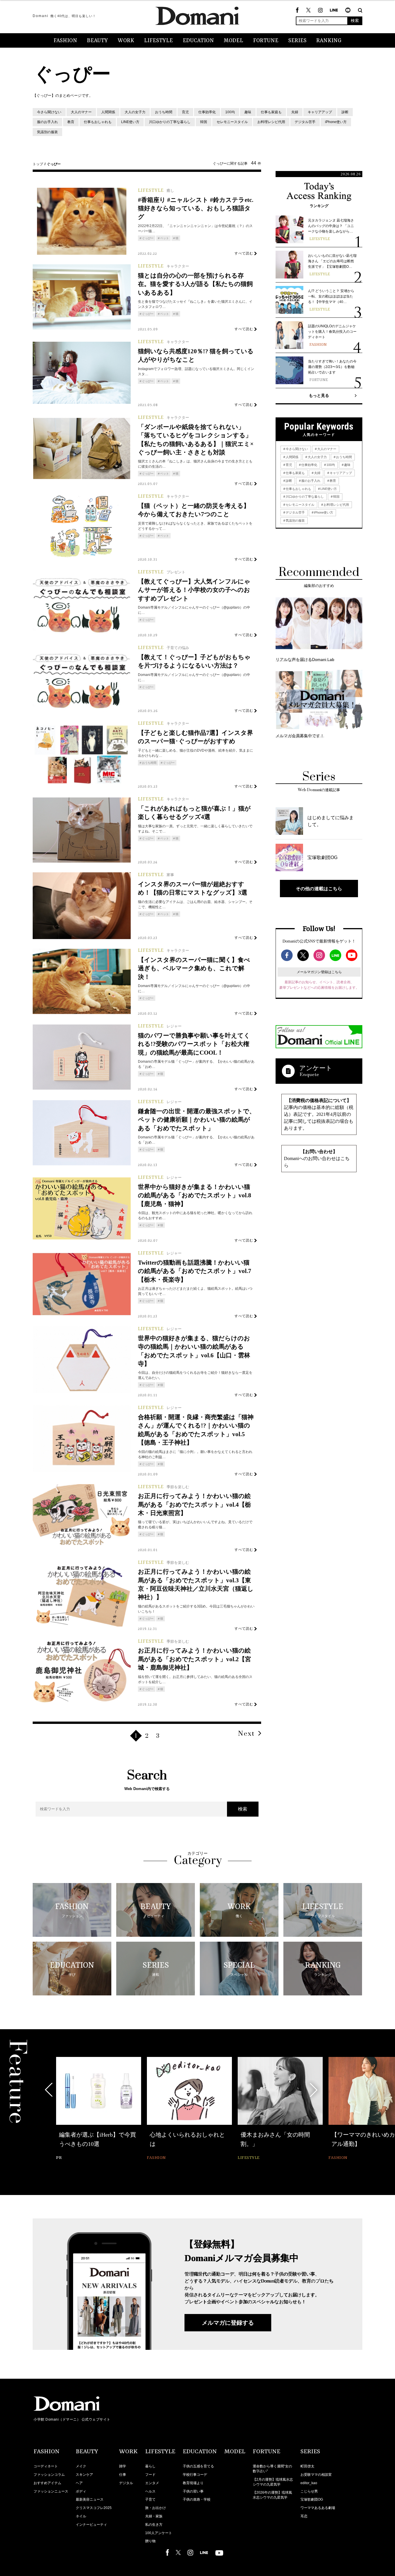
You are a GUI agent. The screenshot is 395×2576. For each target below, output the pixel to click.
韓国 (204, 122)
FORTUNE (266, 41)
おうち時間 (164, 112)
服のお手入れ (47, 122)
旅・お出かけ (156, 2508)
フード (150, 2475)
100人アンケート (159, 2533)
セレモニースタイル (232, 122)
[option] (99, 2109)
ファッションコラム (49, 2475)
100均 (230, 112)
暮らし (150, 2466)
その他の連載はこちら (319, 889)
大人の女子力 (135, 112)
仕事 (123, 2475)
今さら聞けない (49, 112)
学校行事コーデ (195, 2475)
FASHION (65, 41)
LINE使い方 (130, 122)
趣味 (248, 112)
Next (246, 1734)
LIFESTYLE (158, 41)
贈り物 (150, 2541)
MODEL (234, 41)
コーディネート (46, 2466)
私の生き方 (154, 2525)
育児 (185, 112)
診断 (345, 112)
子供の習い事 (193, 2491)
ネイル (81, 2516)
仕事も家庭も (271, 112)
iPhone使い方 (336, 122)
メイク (81, 2466)
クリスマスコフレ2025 (94, 2508)
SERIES (297, 41)
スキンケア (84, 2475)
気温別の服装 (47, 132)
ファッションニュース (51, 2491)
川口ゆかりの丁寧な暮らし (170, 122)
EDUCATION (198, 41)
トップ (38, 164)
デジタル (126, 2483)
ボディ (81, 2491)
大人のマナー (81, 112)
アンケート (316, 1068)
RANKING (329, 41)
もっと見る (319, 395)
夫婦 (295, 112)
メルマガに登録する (228, 2323)
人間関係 (108, 112)
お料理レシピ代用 (271, 122)
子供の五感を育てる (198, 2466)
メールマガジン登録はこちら (319, 972)
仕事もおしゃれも (98, 122)
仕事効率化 (207, 112)
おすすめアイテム (47, 2483)
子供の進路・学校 (197, 2499)
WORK (126, 41)
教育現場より (193, 2483)
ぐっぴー (148, 238)
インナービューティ (91, 2525)
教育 (71, 122)
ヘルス (150, 2491)
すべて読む (244, 253)
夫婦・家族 (154, 2516)
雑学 (123, 2466)
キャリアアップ (320, 112)
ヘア (79, 2483)
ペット (165, 238)
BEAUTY (97, 41)
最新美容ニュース (90, 2499)
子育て (150, 2499)
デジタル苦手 (305, 122)
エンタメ (152, 2483)
